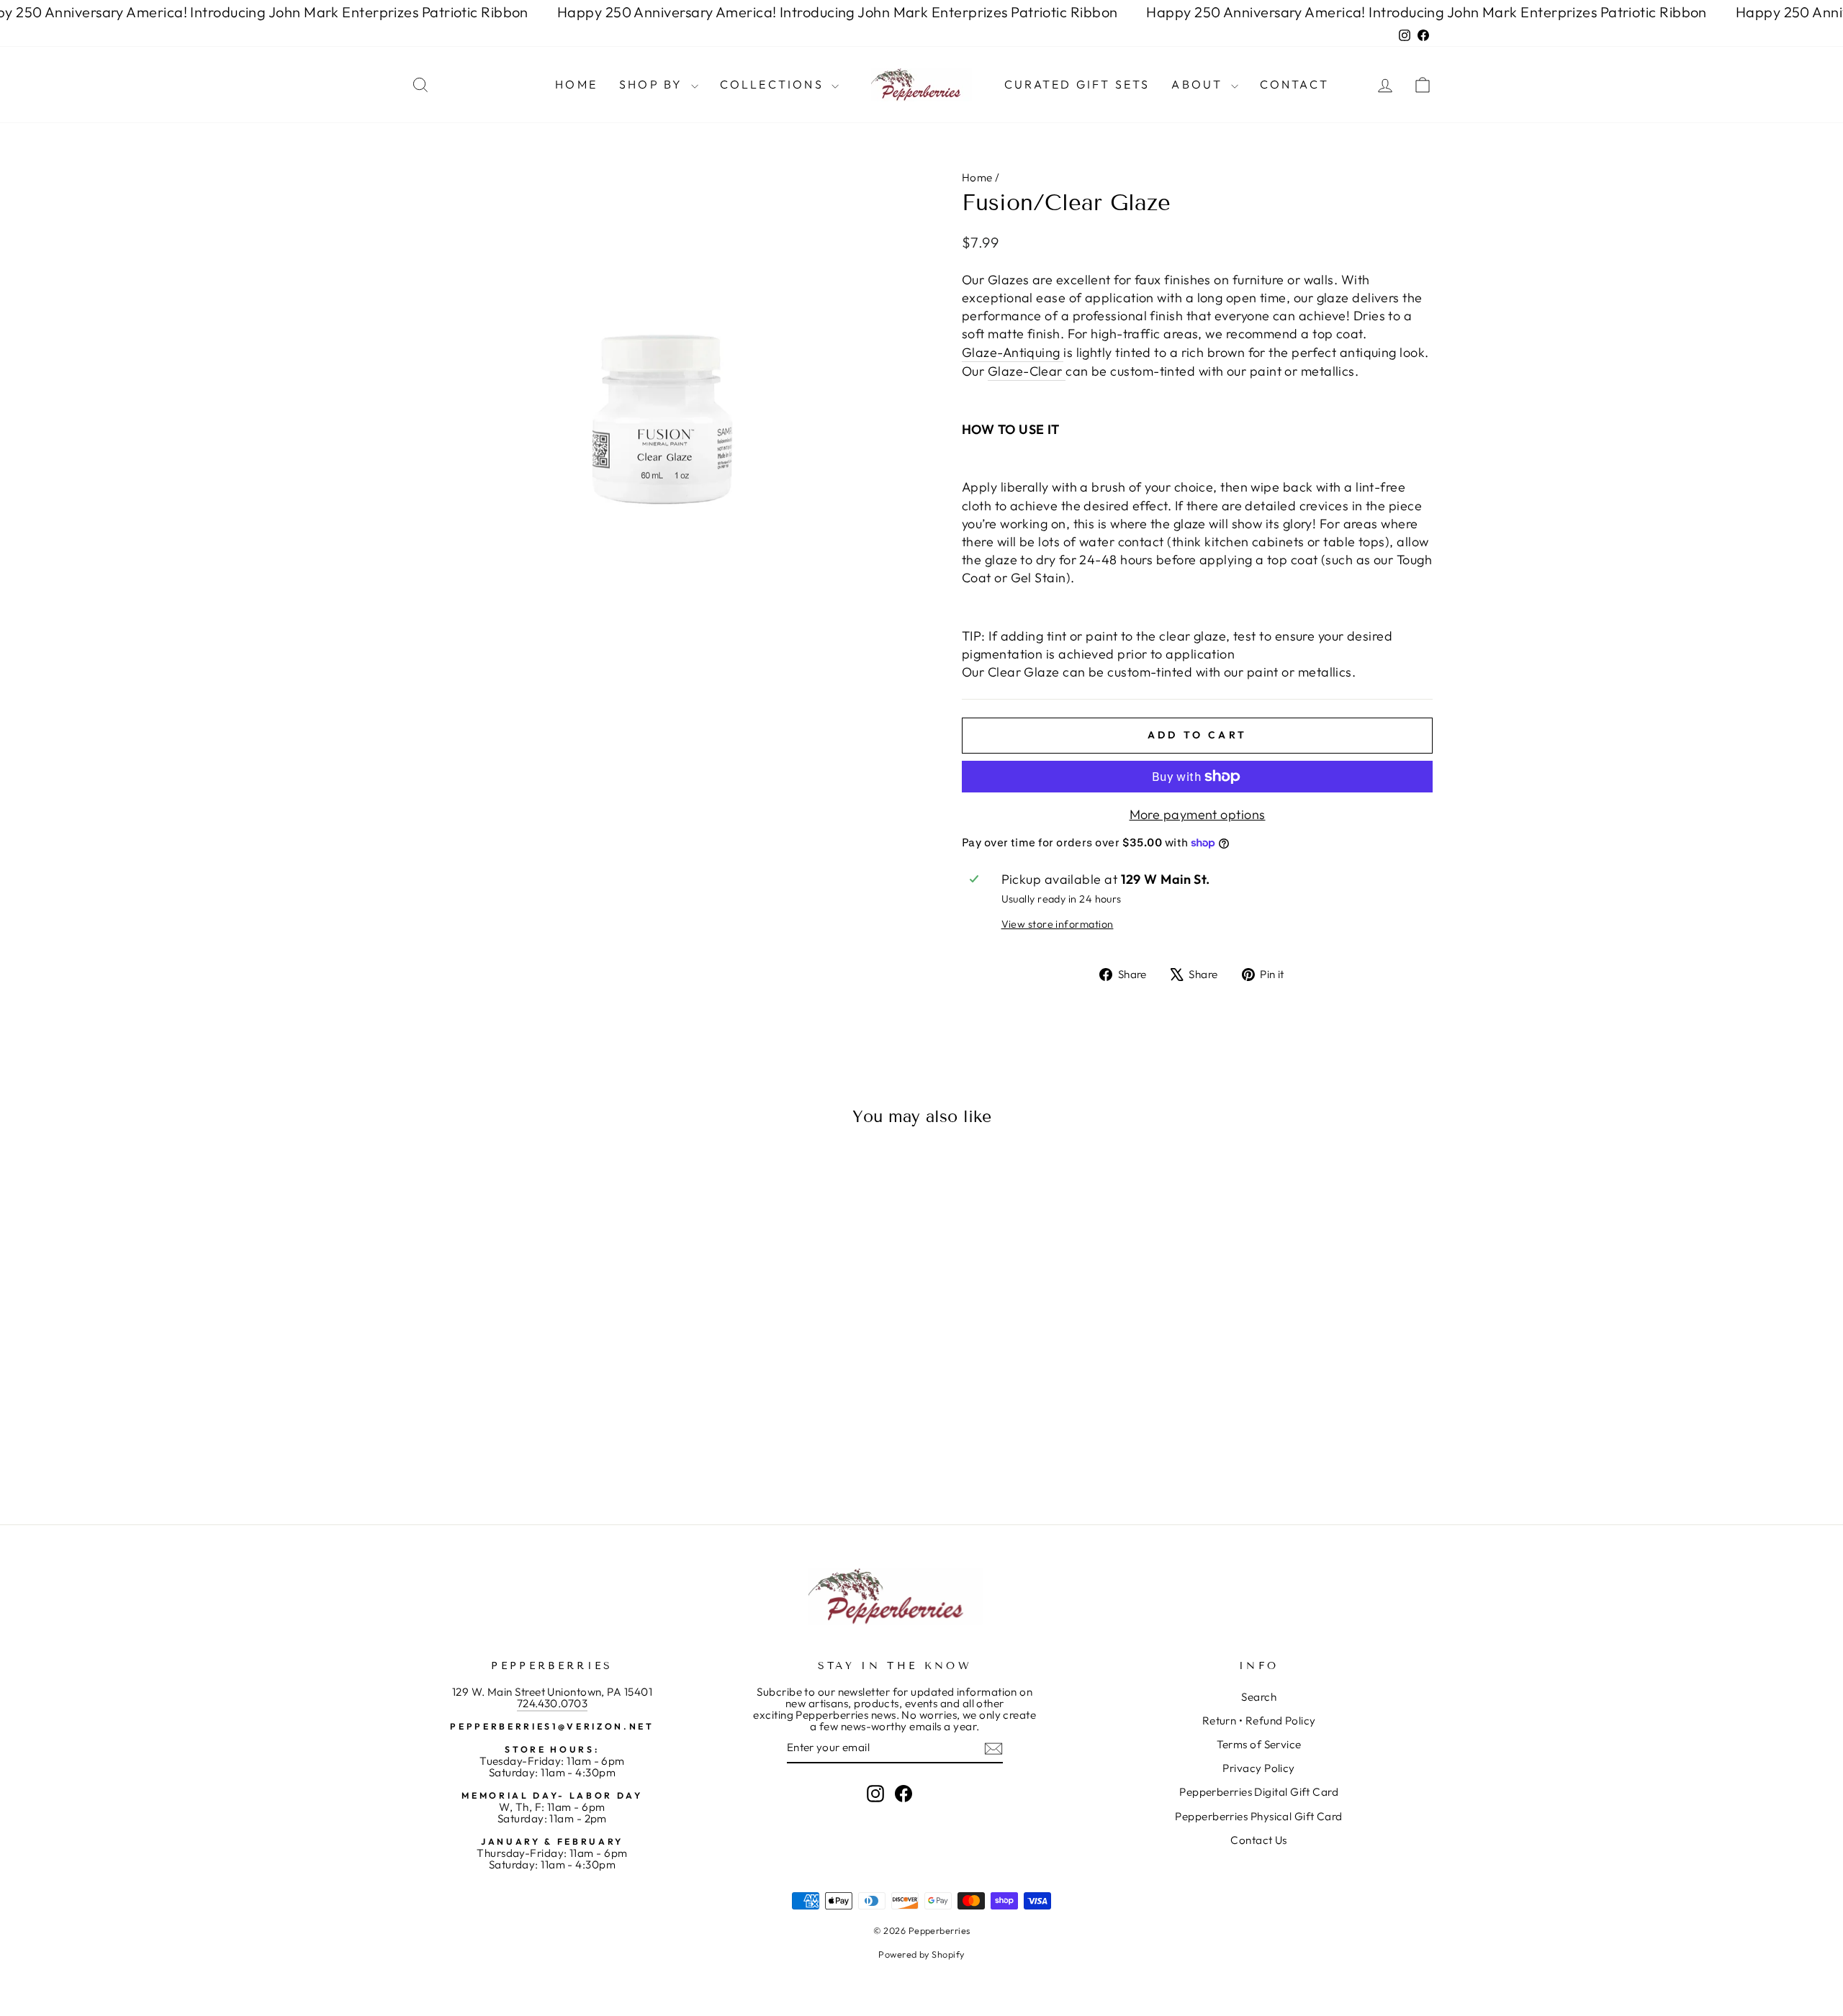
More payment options (1198, 814)
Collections (774, 84)
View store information (1058, 924)
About (1199, 84)
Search (1259, 1697)
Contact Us (1259, 1840)
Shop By (653, 84)
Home (576, 84)
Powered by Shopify (921, 1954)
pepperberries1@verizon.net (552, 1726)
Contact (1294, 84)
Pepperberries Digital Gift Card (1259, 1792)
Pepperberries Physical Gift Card (1258, 1816)
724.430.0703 (552, 1703)
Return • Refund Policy (1259, 1721)
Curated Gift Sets (1077, 84)
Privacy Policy (1258, 1768)
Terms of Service (1259, 1744)
